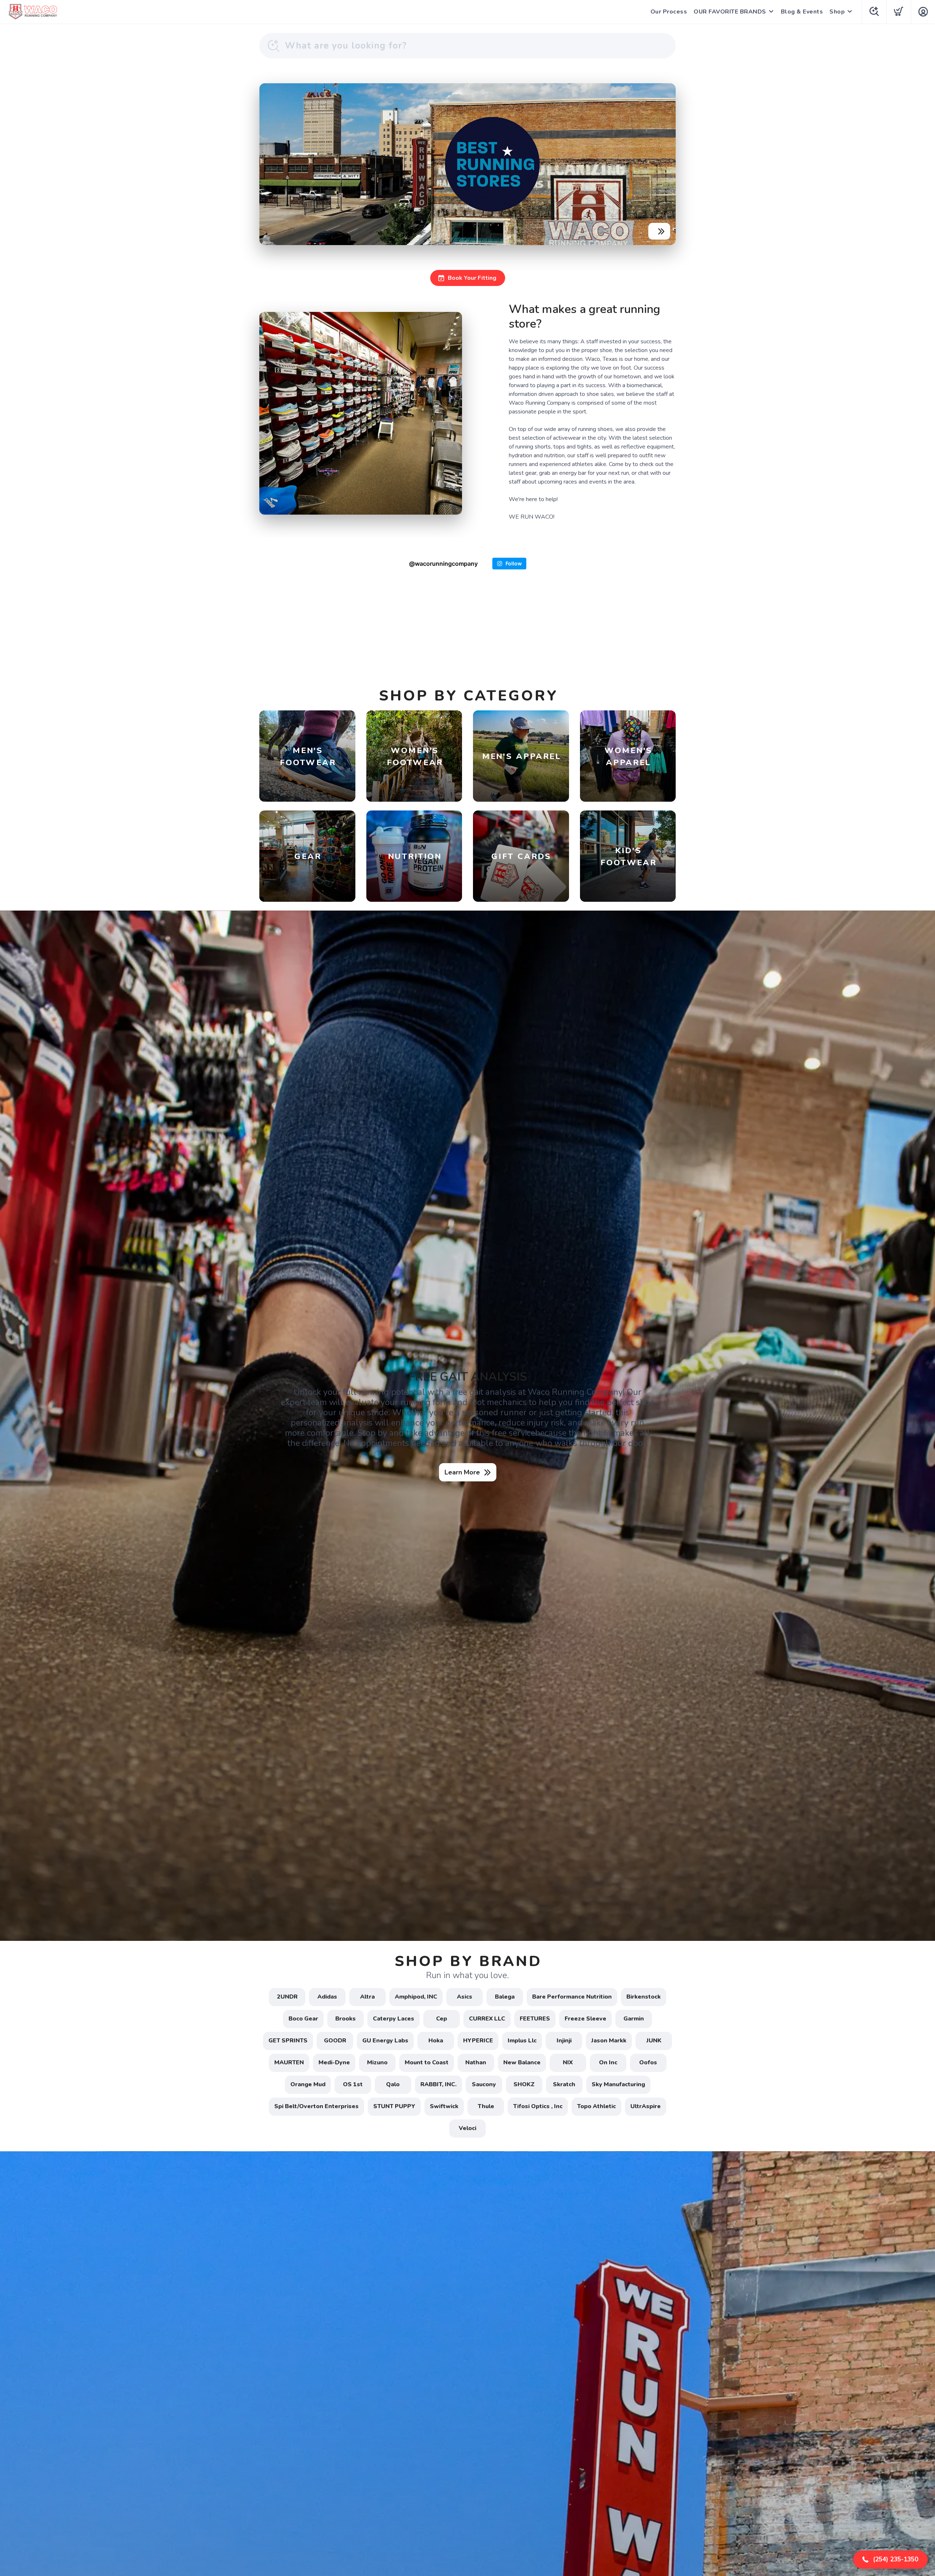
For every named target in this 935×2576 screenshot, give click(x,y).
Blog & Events (802, 12)
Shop (837, 12)
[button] (890, 2560)
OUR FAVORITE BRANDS (730, 12)
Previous (271, 163)
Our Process (669, 12)
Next (664, 163)
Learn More (462, 1472)
